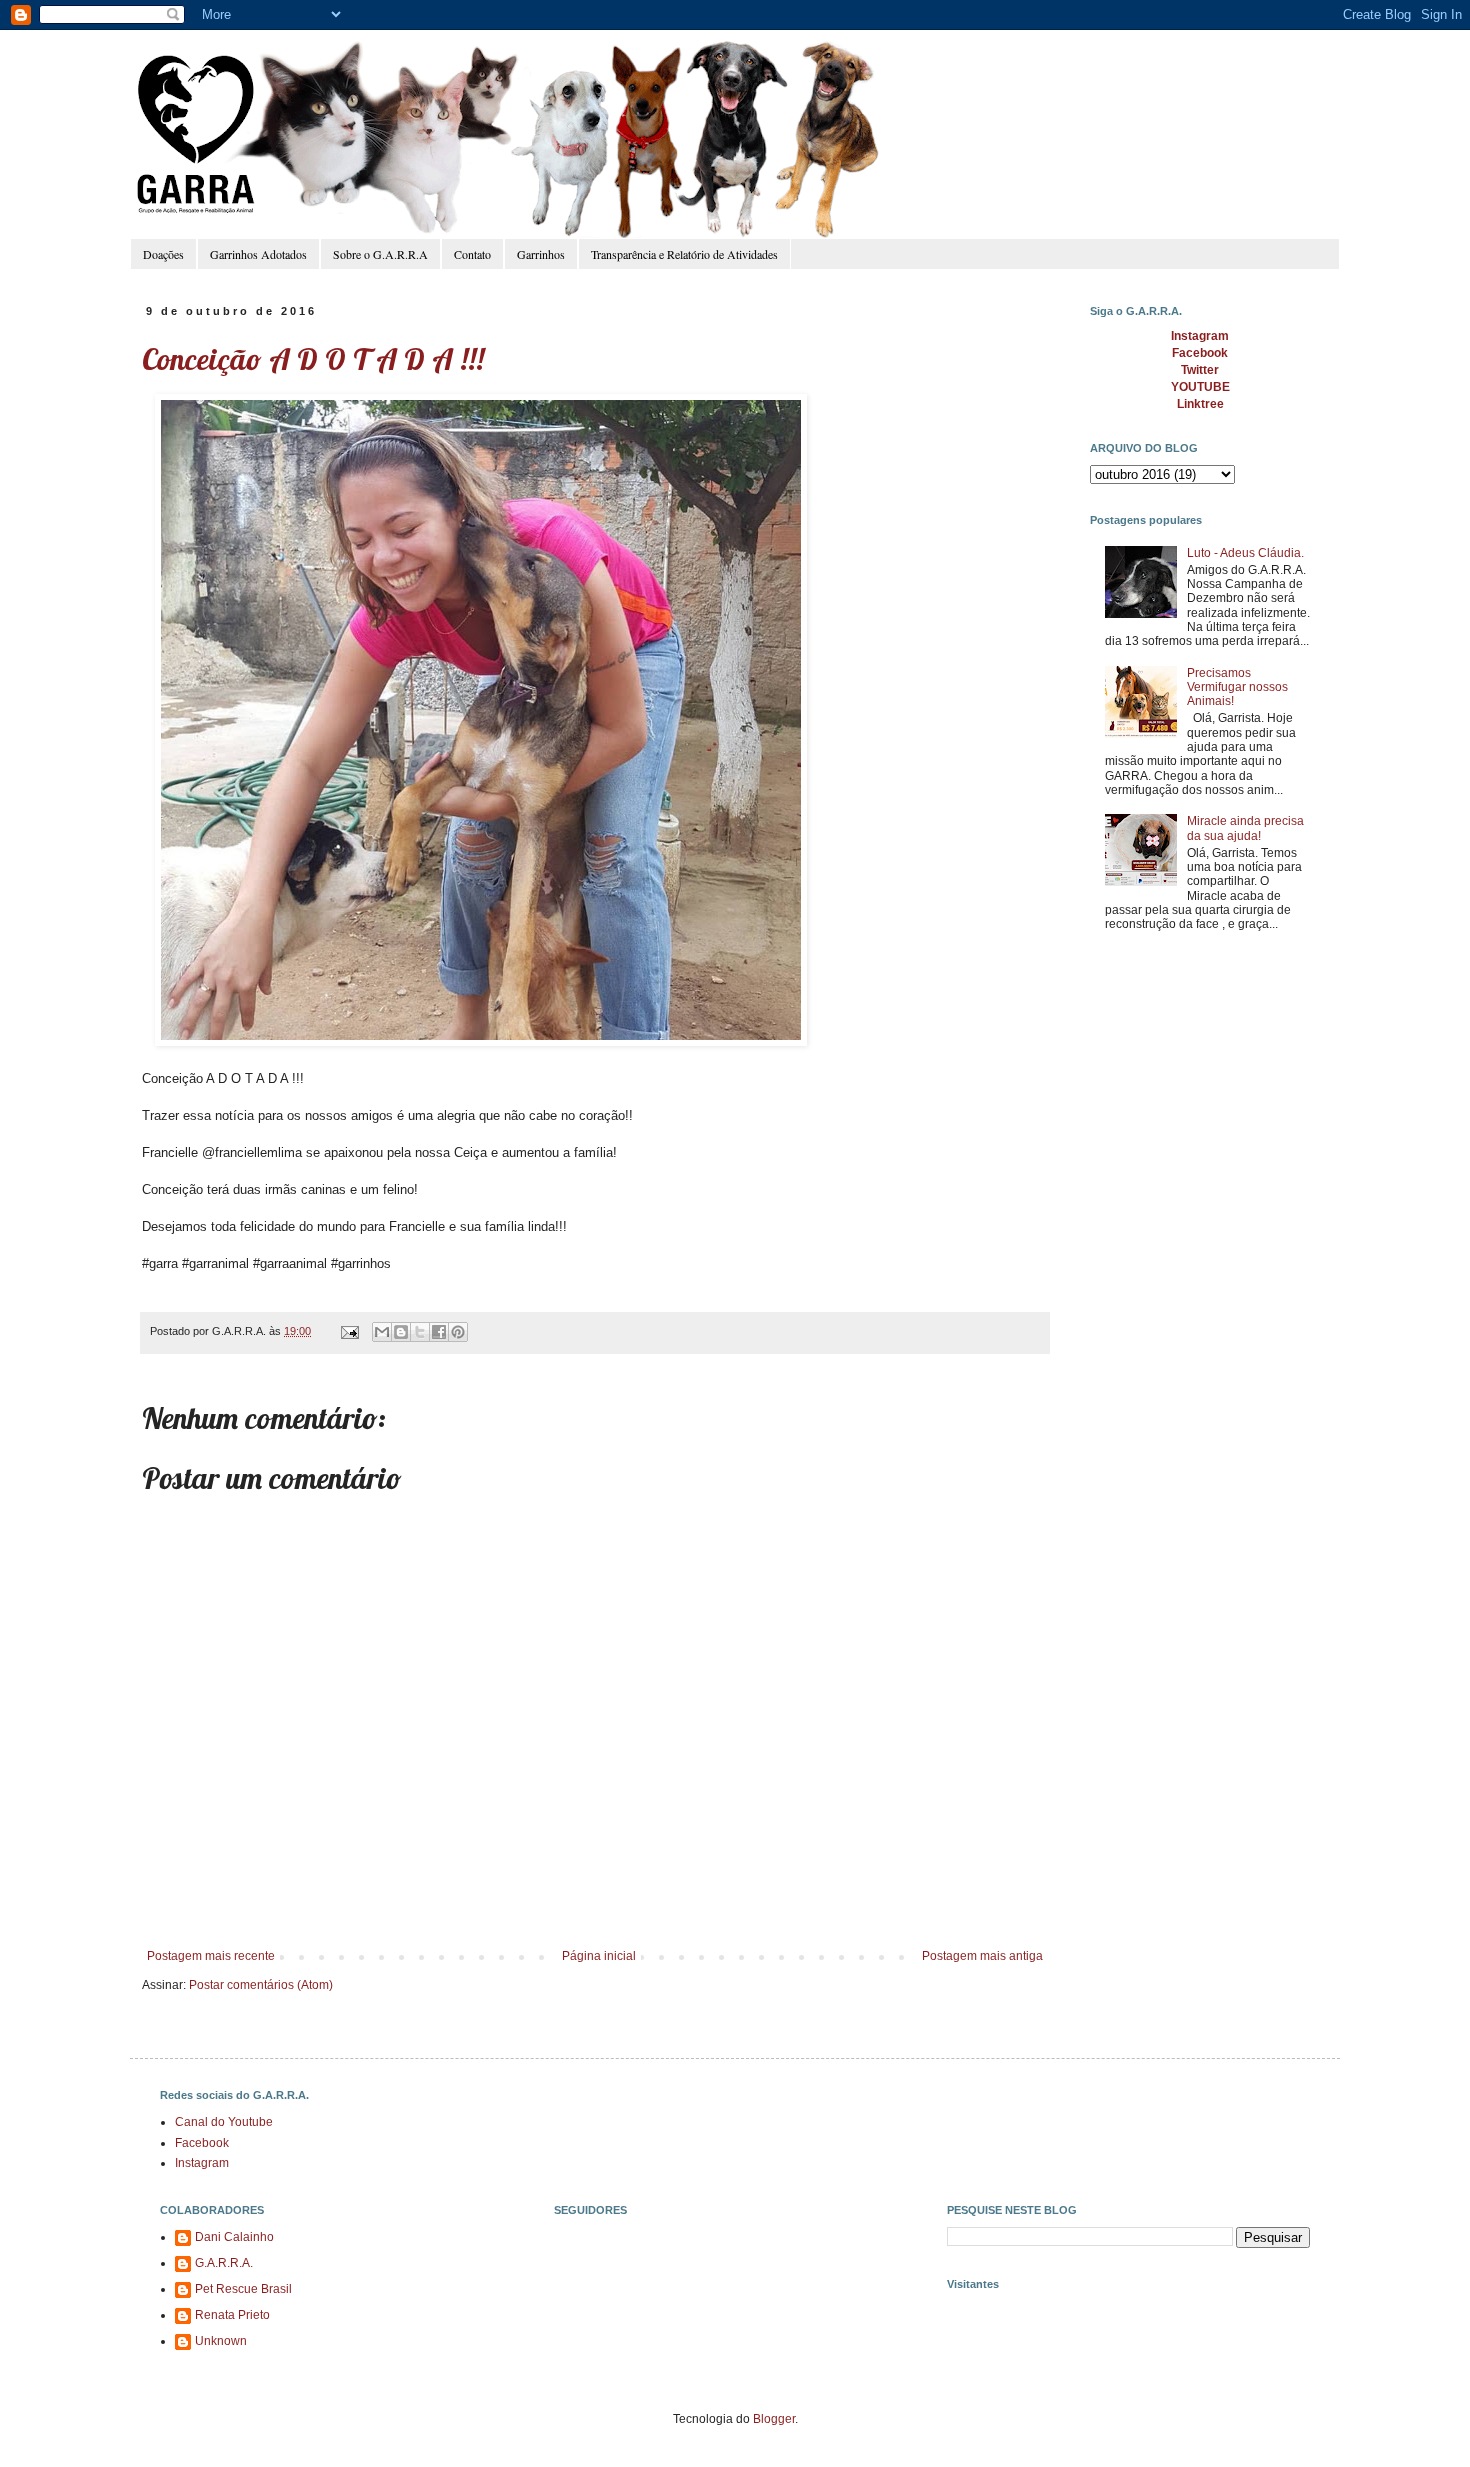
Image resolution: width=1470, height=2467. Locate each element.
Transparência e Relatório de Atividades (684, 254)
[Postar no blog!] (401, 1332)
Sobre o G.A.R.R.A (380, 254)
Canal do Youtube (224, 2122)
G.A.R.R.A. (224, 2263)
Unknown (221, 2341)
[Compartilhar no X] (420, 1332)
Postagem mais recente (211, 1956)
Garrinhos (541, 254)
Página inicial (599, 1956)
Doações (163, 254)
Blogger (774, 2419)
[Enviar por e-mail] (382, 1332)
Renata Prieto (232, 2315)
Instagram (202, 2163)
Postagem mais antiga (982, 1956)
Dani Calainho (234, 2237)
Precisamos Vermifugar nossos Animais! (1237, 687)
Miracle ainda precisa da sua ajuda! (1245, 828)
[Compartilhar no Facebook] (439, 1332)
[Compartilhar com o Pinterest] (458, 1332)
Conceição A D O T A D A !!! (313, 359)
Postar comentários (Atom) (261, 1985)
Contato (472, 254)
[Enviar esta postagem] (349, 1331)
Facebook (202, 2143)
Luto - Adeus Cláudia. (1245, 553)
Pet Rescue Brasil (243, 2289)
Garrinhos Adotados (258, 254)
